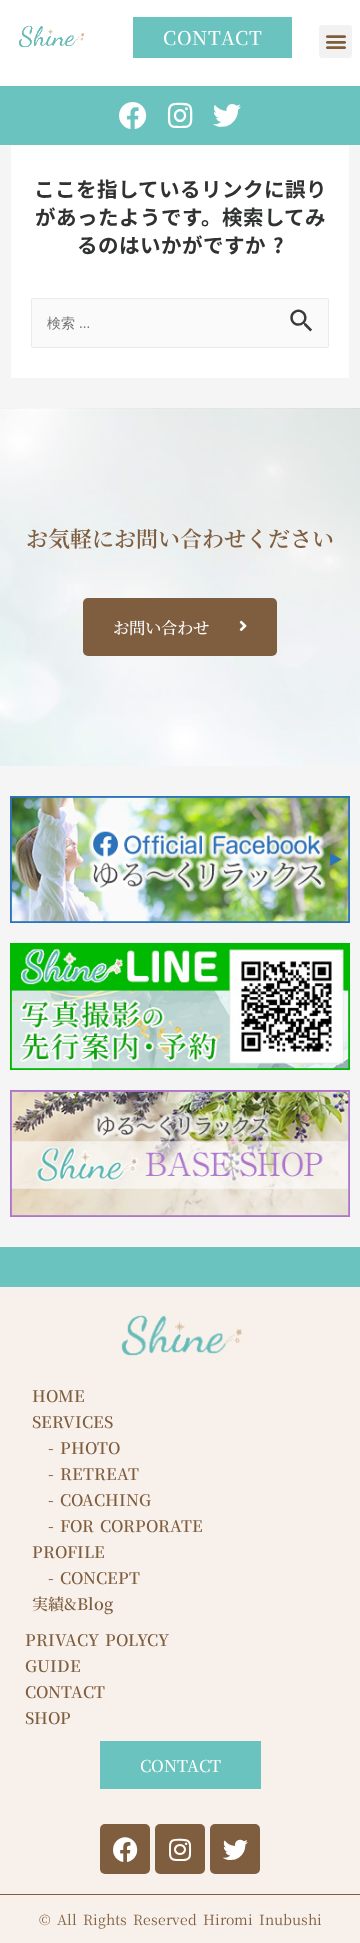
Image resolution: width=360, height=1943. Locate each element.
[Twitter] (227, 115)
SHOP (48, 1717)
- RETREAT (85, 1473)
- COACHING (91, 1499)
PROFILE (68, 1551)
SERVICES (72, 1421)
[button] (335, 41)
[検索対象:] (180, 319)
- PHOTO (76, 1447)
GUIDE (53, 1665)
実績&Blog (72, 1603)
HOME (58, 1395)
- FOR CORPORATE (117, 1525)
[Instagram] (179, 115)
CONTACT (65, 1691)
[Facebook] (132, 115)
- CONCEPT (86, 1577)
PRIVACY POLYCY (97, 1639)
